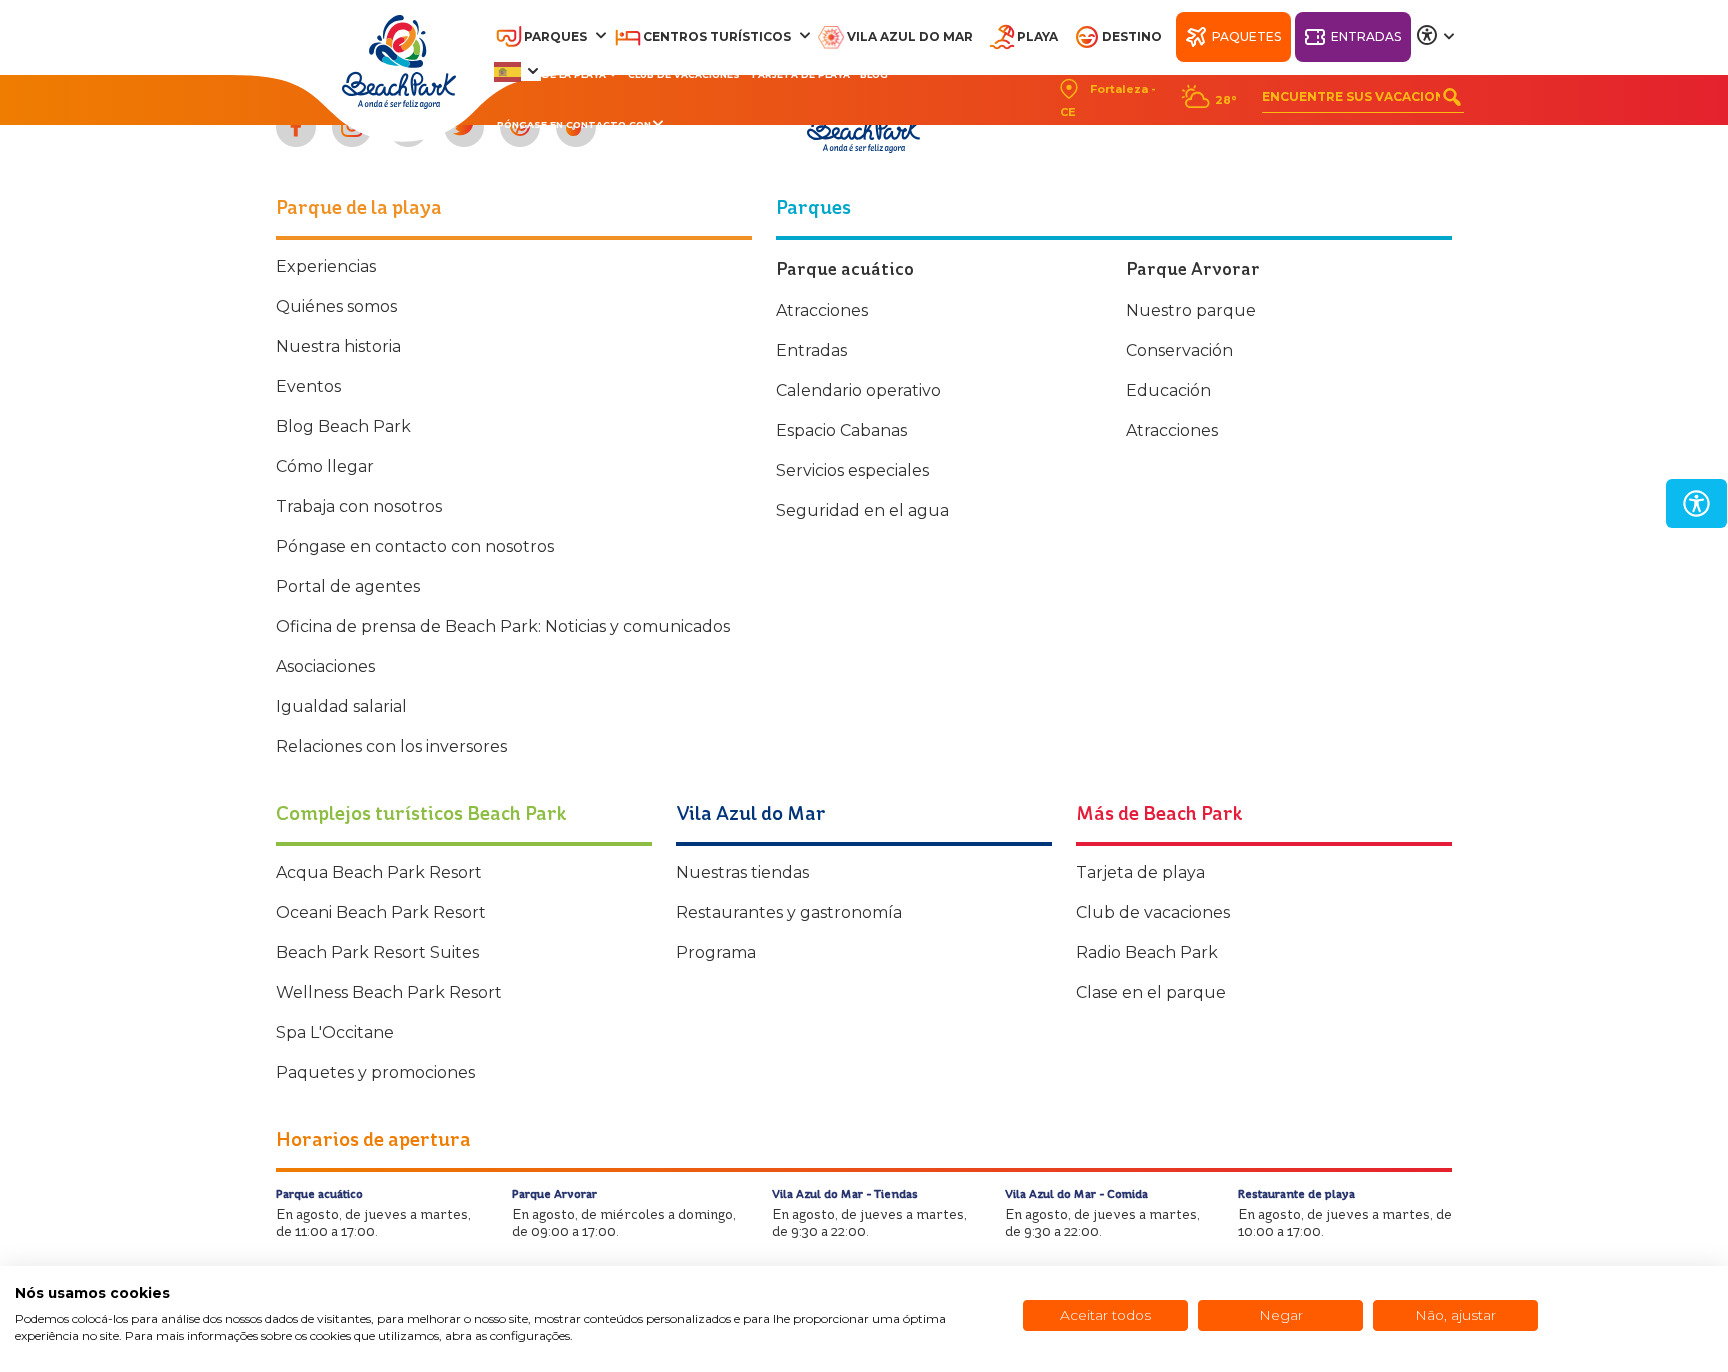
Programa (716, 952)
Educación (1168, 390)
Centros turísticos (717, 36)
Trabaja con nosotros (359, 506)
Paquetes (1246, 36)
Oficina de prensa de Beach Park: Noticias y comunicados (503, 626)
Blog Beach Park (343, 426)
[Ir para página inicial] (399, 62)
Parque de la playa (551, 74)
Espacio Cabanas (841, 430)
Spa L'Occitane (335, 1032)
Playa (1037, 36)
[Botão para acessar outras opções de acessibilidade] (1436, 36)
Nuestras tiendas (742, 872)
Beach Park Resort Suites (377, 952)
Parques (555, 36)
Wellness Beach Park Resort (389, 992)
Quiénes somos (336, 306)
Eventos (308, 386)
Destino (1132, 36)
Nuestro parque (1191, 310)
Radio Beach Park (1147, 952)
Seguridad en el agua (862, 510)
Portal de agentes (348, 586)
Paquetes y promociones (375, 1072)
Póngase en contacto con (574, 124)
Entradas (1366, 36)
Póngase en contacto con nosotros (415, 546)
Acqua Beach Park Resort (379, 872)
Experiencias (326, 266)
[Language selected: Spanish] (517, 71)
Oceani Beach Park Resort (381, 912)
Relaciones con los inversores (391, 746)
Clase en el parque (1151, 992)
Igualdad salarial (341, 706)
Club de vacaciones (684, 74)
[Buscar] (1452, 97)
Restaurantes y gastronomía (789, 912)
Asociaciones (325, 666)
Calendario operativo (858, 390)
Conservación (1179, 350)
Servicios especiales (852, 470)
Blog (874, 74)
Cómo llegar (325, 466)
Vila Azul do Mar (910, 36)
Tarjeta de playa (800, 74)
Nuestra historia (338, 346)
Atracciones (822, 310)
